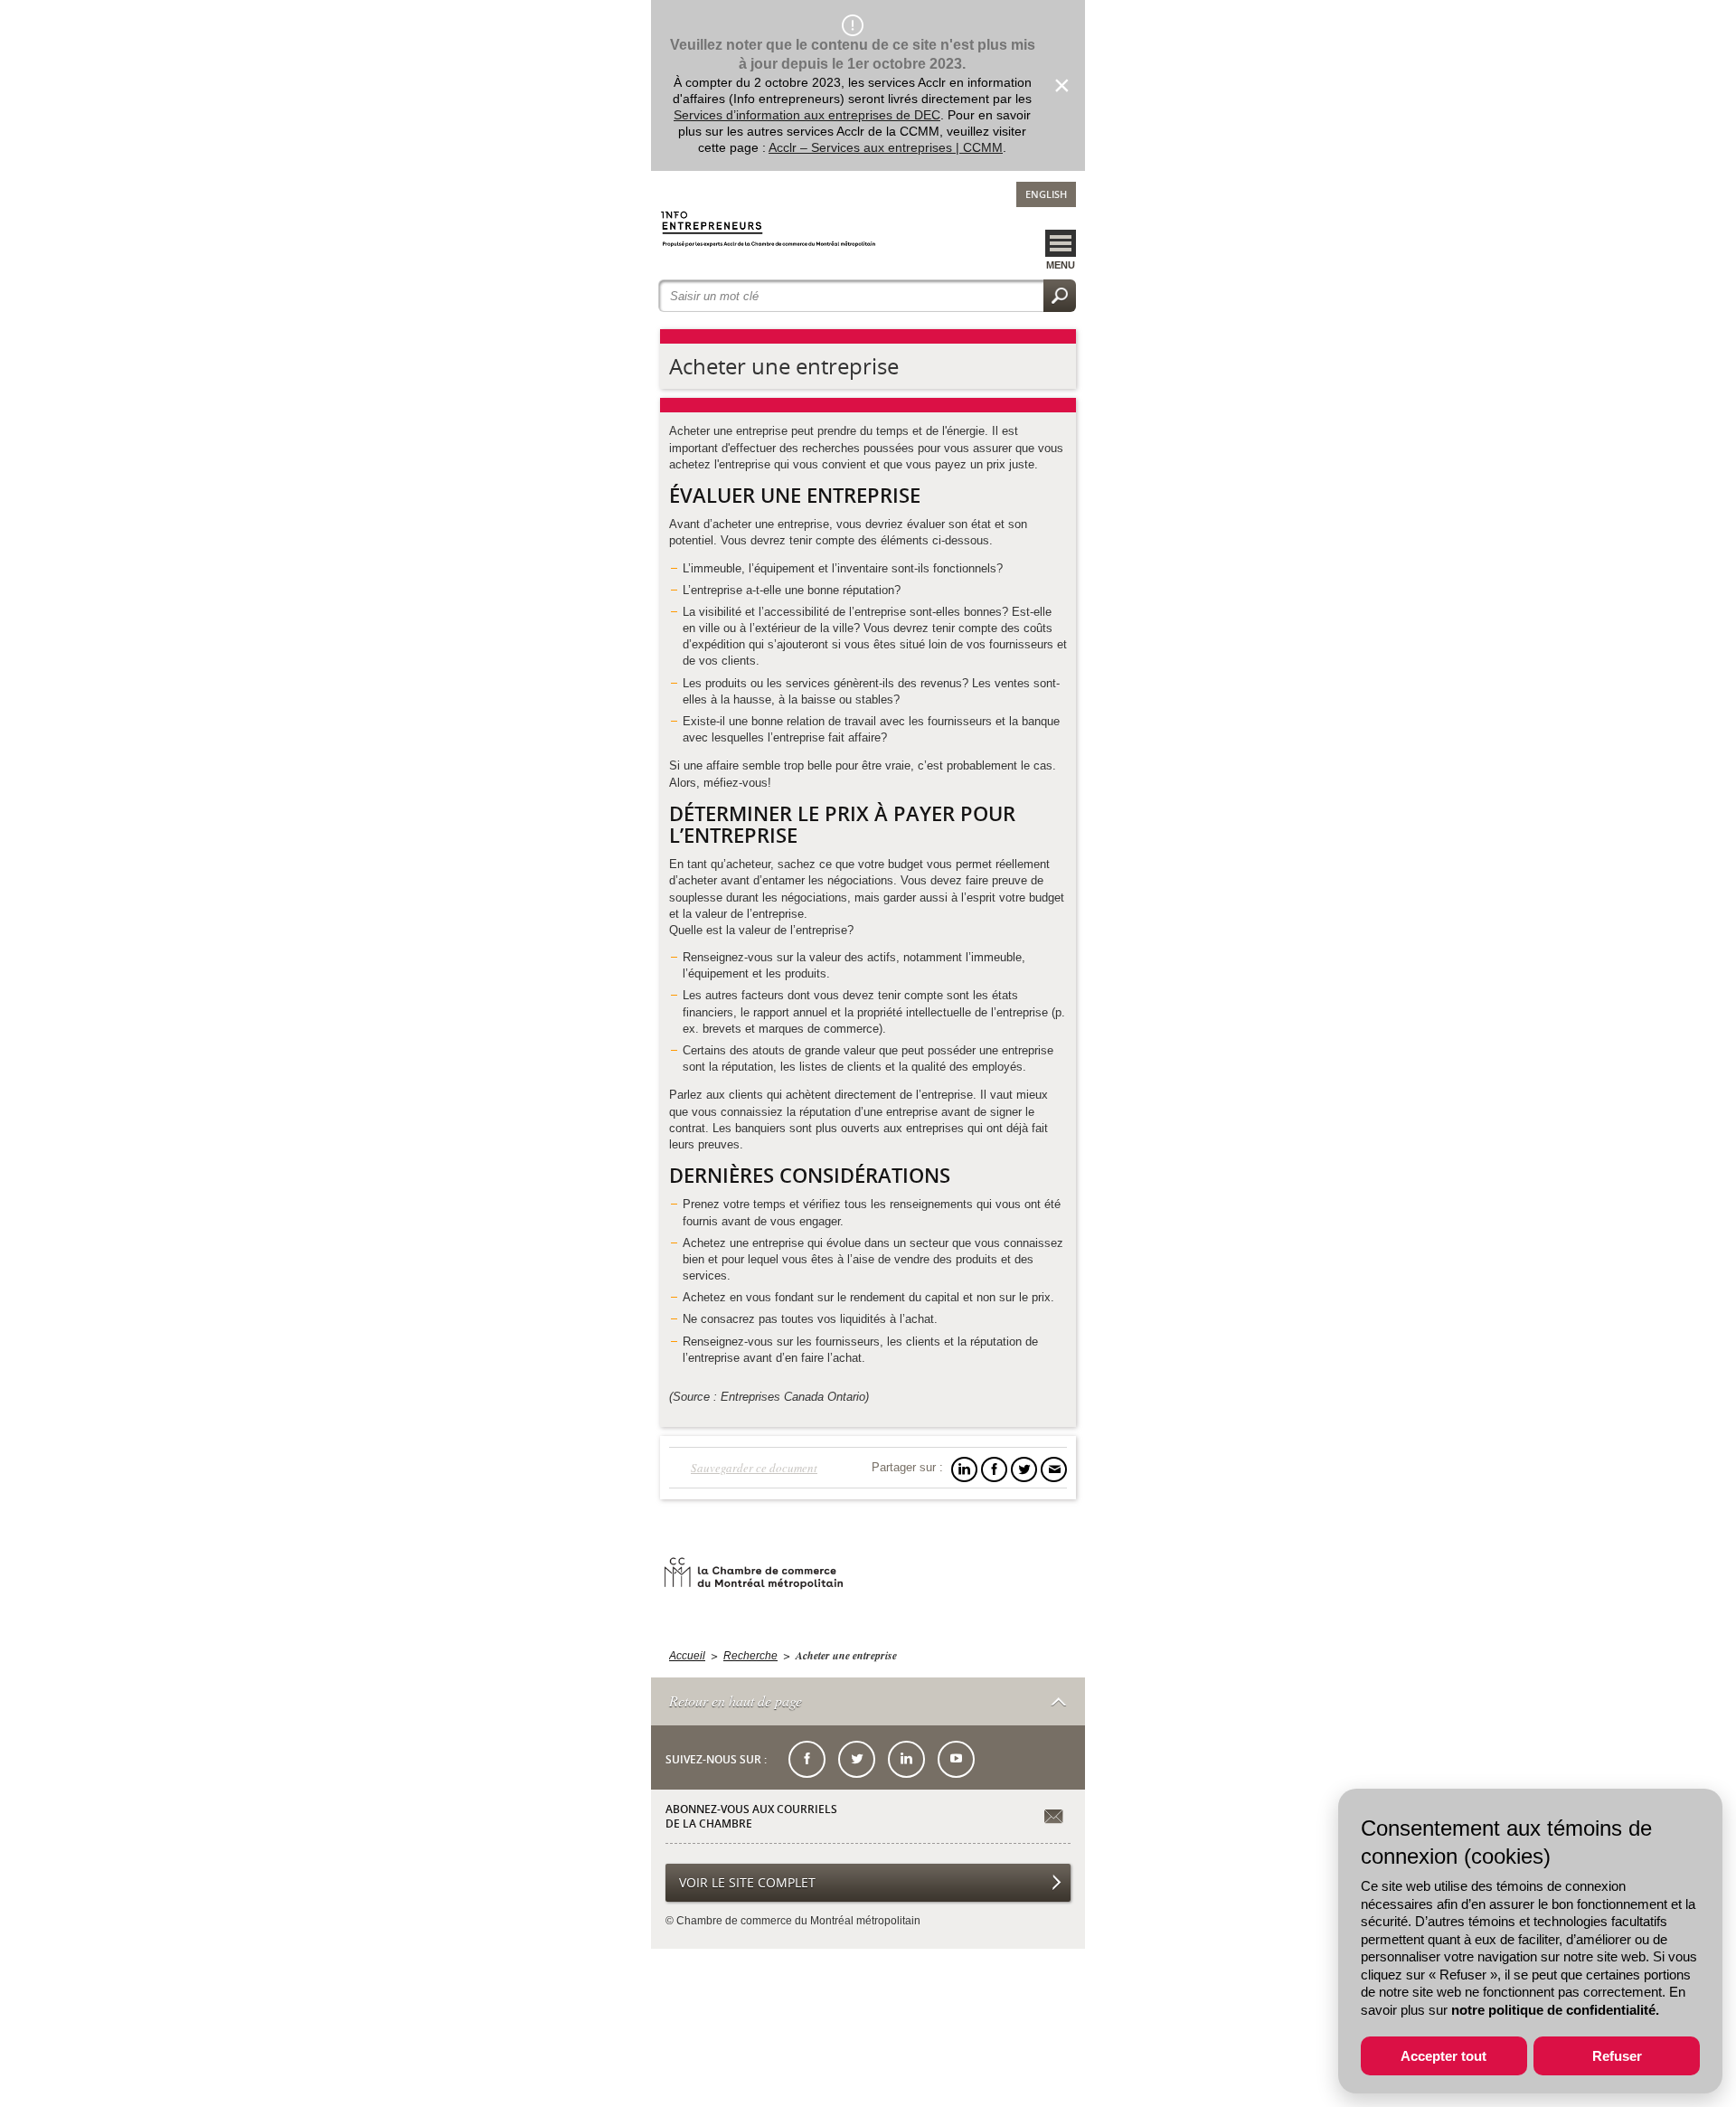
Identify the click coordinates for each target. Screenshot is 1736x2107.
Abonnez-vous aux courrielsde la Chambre (751, 1816)
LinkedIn (906, 1759)
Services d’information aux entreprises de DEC (807, 115)
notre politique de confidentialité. (1555, 2010)
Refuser (1617, 2056)
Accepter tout (1444, 2056)
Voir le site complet (747, 1882)
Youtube (956, 1759)
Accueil (687, 1656)
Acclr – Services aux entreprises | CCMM (886, 147)
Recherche (750, 1656)
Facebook (807, 1759)
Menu (1061, 265)
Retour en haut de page (736, 1701)
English (1046, 194)
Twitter (857, 1759)
